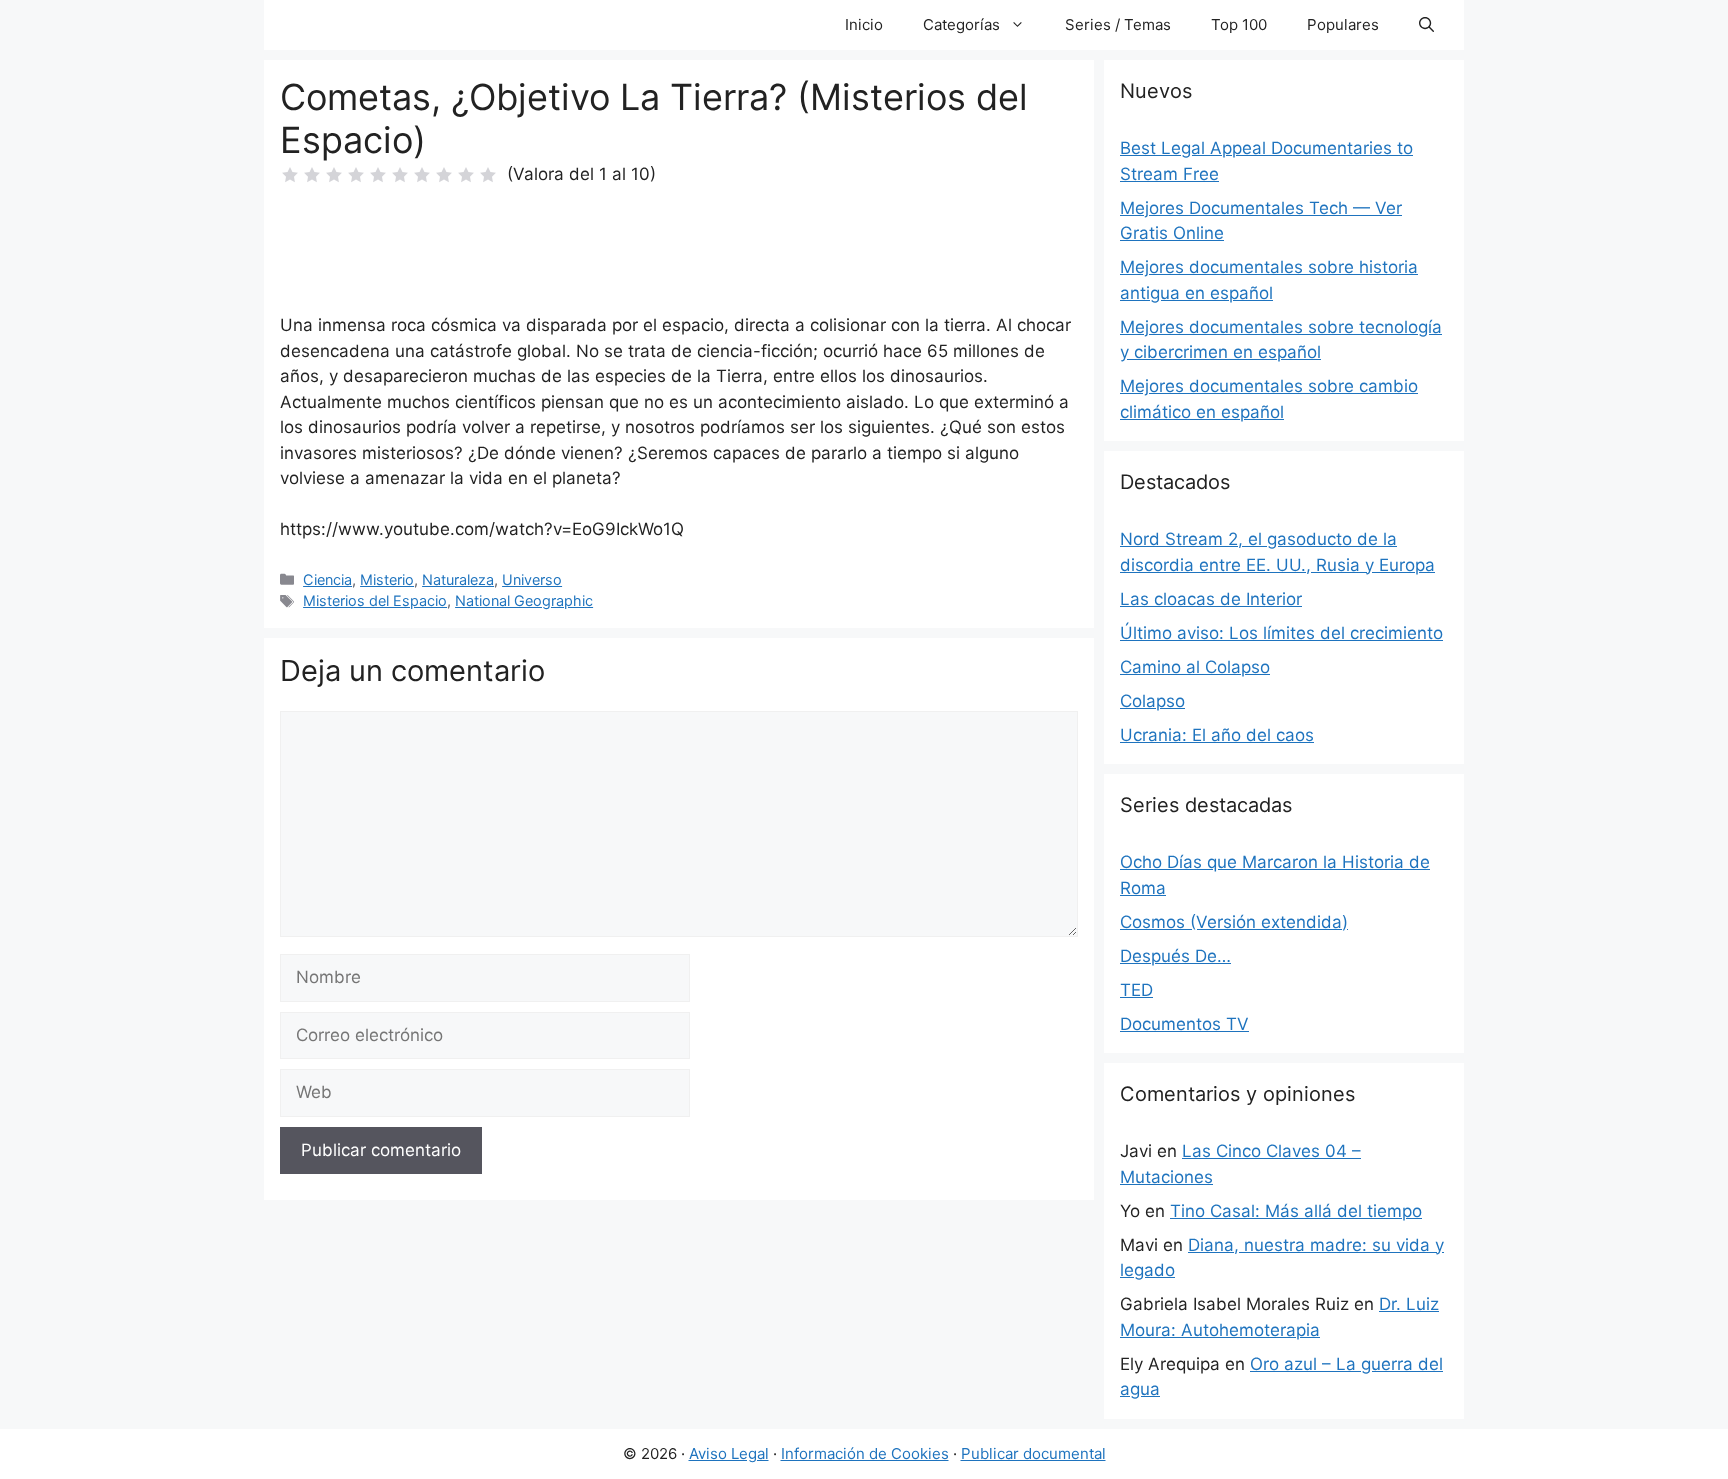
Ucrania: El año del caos (1217, 735)
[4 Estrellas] (356, 175)
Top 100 (1239, 24)
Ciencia (327, 579)
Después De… (1175, 956)
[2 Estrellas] (312, 175)
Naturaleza (458, 579)
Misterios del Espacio (375, 600)
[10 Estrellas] (488, 175)
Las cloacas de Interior (1211, 599)
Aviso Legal (729, 1453)
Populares (1343, 24)
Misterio (387, 579)
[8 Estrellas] (444, 175)
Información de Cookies (865, 1453)
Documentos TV (1184, 1024)
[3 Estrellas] (334, 175)
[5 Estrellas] (378, 175)
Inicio (864, 24)
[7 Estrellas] (422, 175)
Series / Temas (1118, 24)
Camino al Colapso (1195, 667)
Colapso (1152, 701)
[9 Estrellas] (466, 175)
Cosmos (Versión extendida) (1234, 922)
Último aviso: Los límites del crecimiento (1281, 633)
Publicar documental (1033, 1453)
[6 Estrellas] (400, 175)
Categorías (961, 24)
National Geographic (524, 600)
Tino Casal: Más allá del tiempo (1296, 1211)
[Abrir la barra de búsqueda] (1426, 25)
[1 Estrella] (290, 175)
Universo (532, 579)
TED (1136, 990)
